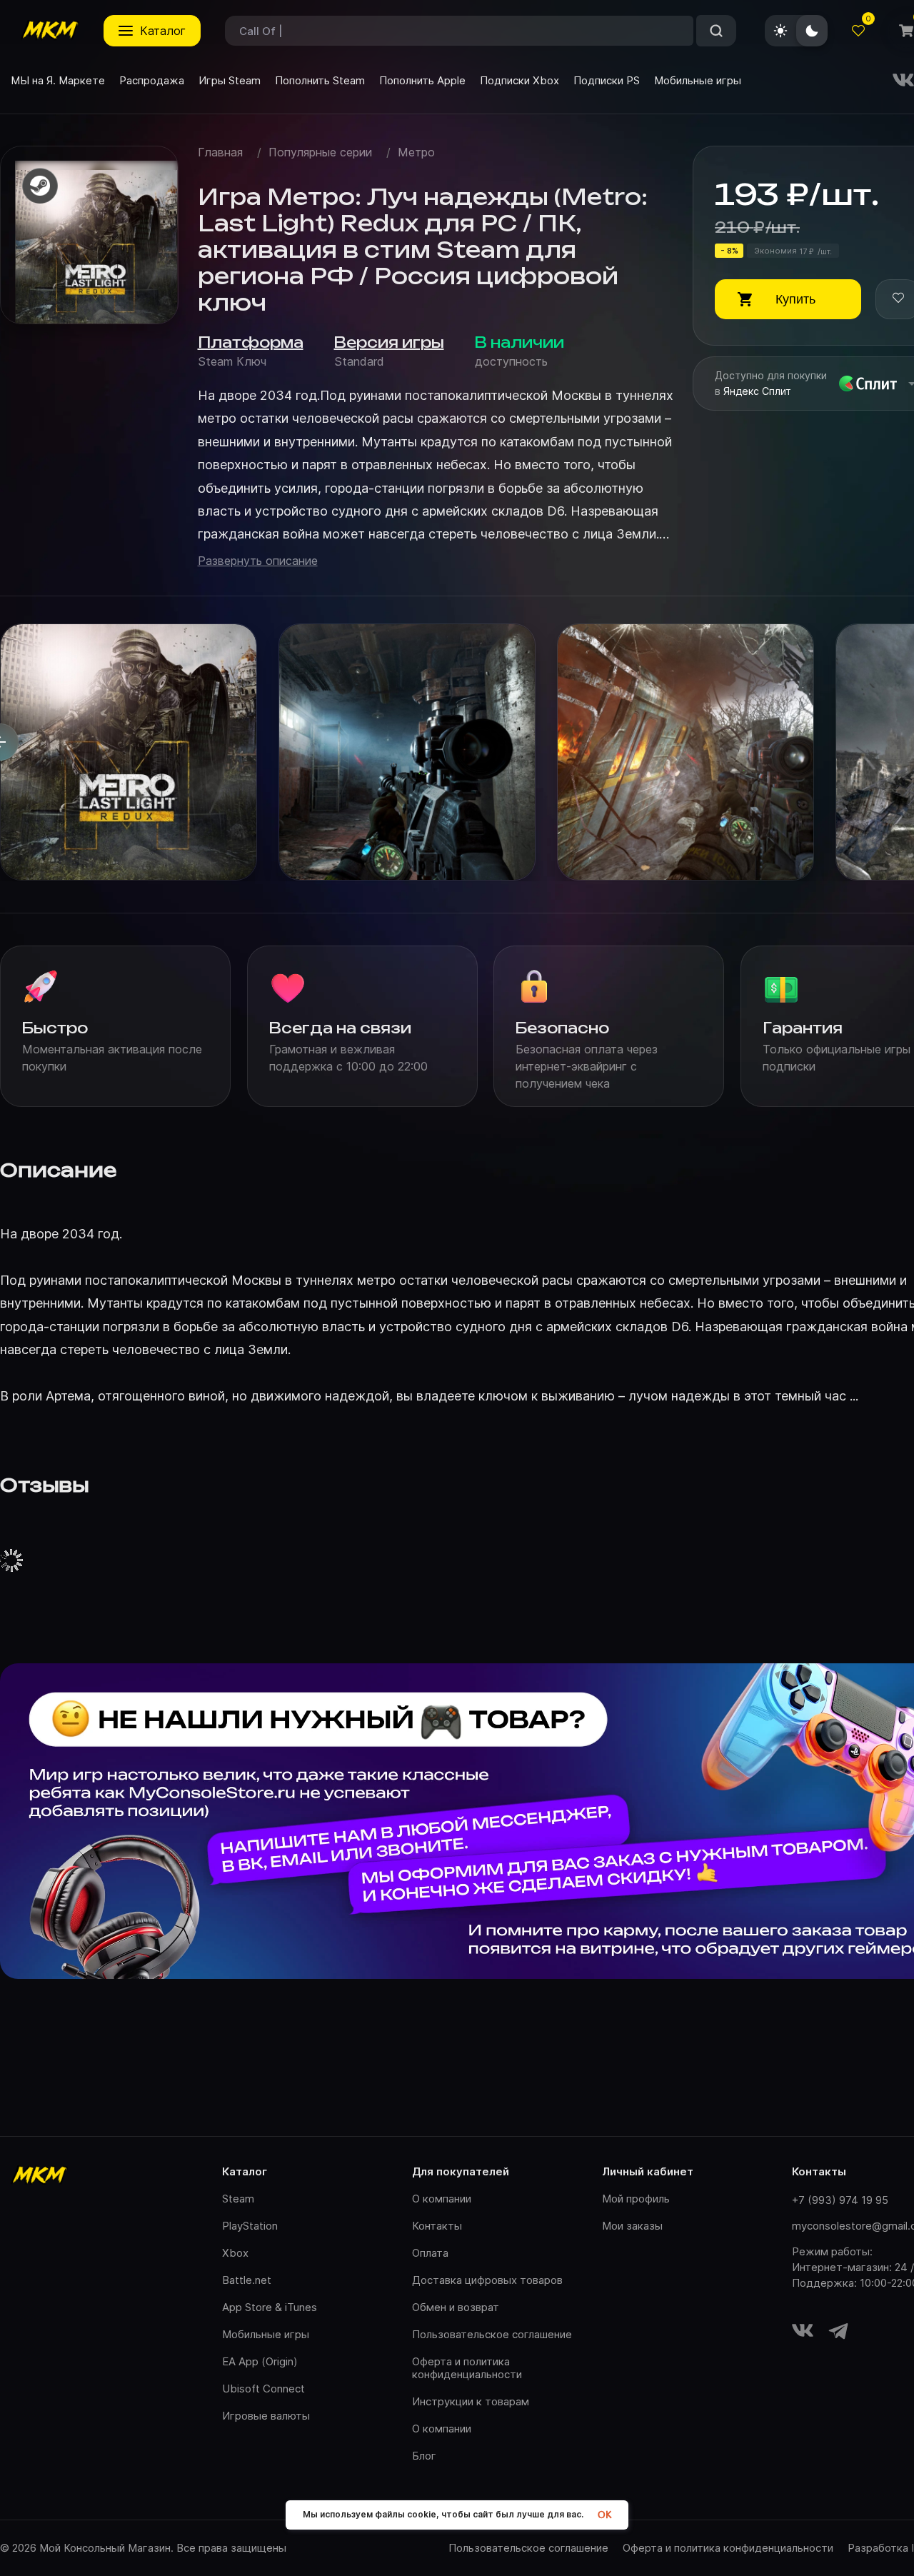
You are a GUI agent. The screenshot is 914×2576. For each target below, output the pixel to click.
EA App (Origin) (260, 2361)
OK (604, 2515)
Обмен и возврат (456, 2307)
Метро (416, 152)
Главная (220, 152)
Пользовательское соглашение (492, 2334)
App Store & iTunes (270, 2307)
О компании (442, 2199)
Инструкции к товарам (471, 2401)
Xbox (235, 2253)
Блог (424, 2456)
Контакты (437, 2226)
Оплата (430, 2253)
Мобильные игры (266, 2334)
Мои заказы (632, 2226)
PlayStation (250, 2226)
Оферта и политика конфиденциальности (467, 2368)
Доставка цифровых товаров (487, 2280)
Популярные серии (320, 152)
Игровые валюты (266, 2416)
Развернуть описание (258, 561)
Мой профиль (636, 2199)
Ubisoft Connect (263, 2389)
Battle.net (247, 2280)
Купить (795, 299)
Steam (238, 2199)
